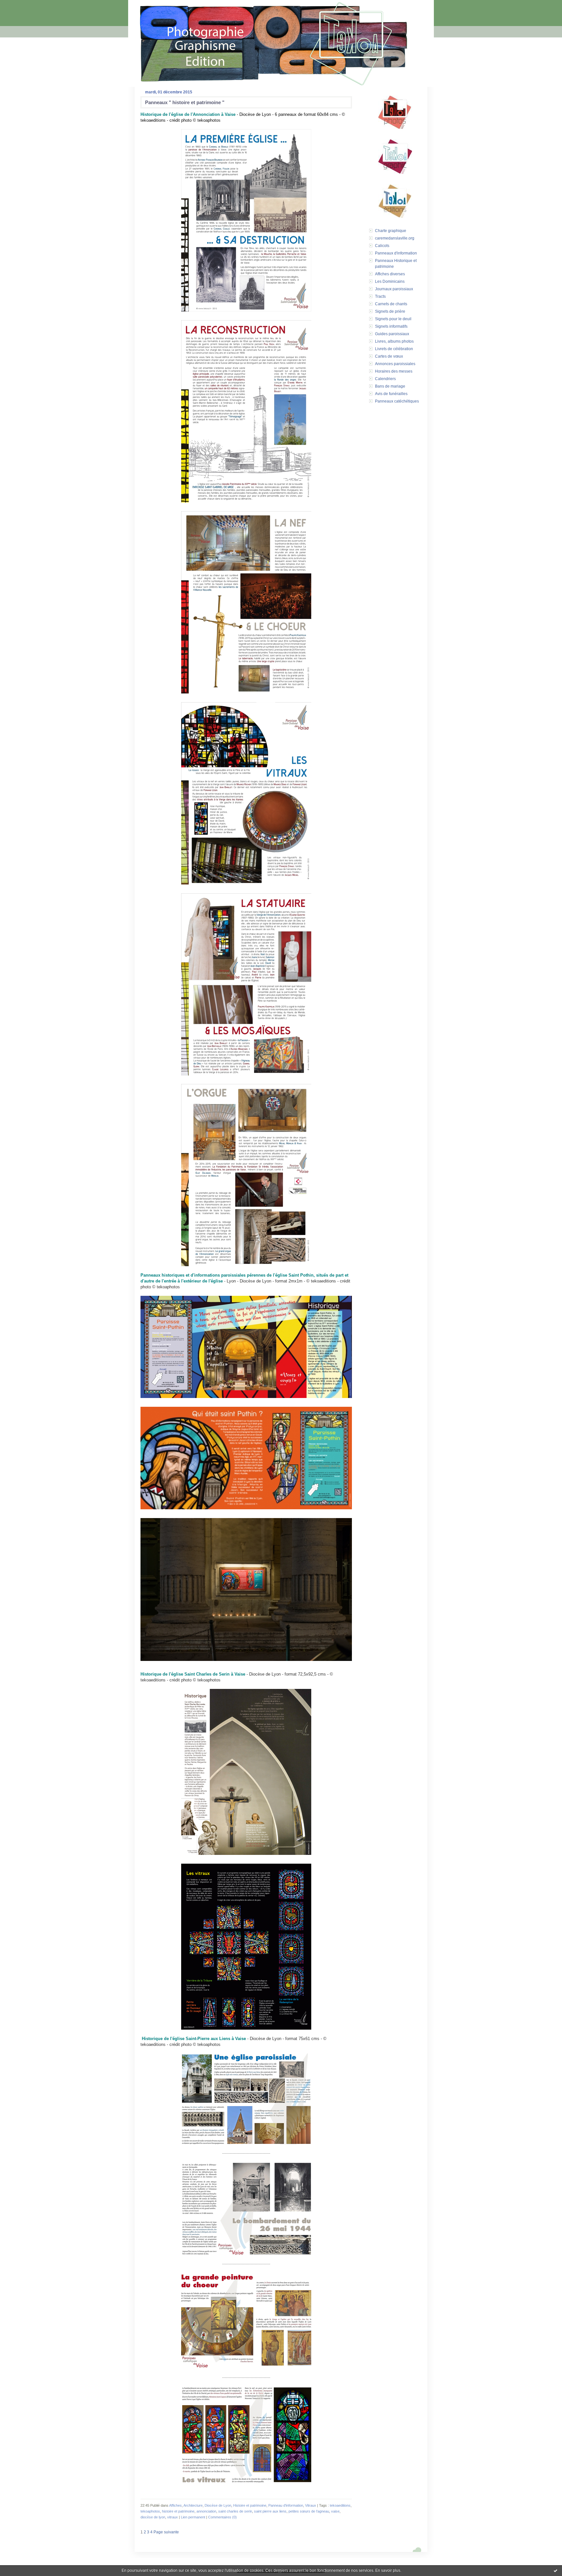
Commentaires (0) (222, 2517)
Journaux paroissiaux (394, 289)
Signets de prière (390, 311)
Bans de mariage (390, 386)
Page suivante (166, 2532)
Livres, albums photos (394, 341)
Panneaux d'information (396, 253)
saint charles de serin (235, 2511)
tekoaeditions (340, 2505)
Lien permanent (193, 2517)
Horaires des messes (394, 371)
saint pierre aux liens (270, 2511)
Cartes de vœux (389, 356)
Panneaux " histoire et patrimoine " (185, 102)
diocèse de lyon (153, 2517)
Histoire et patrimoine (250, 2505)
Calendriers (385, 379)
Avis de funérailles (391, 394)
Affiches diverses (390, 274)
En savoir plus (388, 2570)
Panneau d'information (286, 2505)
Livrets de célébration (394, 349)
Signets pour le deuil (393, 319)
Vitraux (311, 2505)
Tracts (380, 296)
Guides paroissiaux (392, 334)
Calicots (382, 246)
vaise (335, 2511)
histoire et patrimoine (178, 2511)
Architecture (193, 2505)
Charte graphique (391, 231)
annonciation (206, 2511)
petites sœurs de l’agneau (309, 2511)
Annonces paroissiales (395, 364)
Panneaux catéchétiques (397, 401)
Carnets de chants (391, 304)
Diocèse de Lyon (218, 2505)
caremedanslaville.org (395, 238)
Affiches (175, 2505)
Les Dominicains (390, 281)
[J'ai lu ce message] (555, 2570)
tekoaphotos (150, 2511)
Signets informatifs (391, 326)
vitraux (173, 2517)
